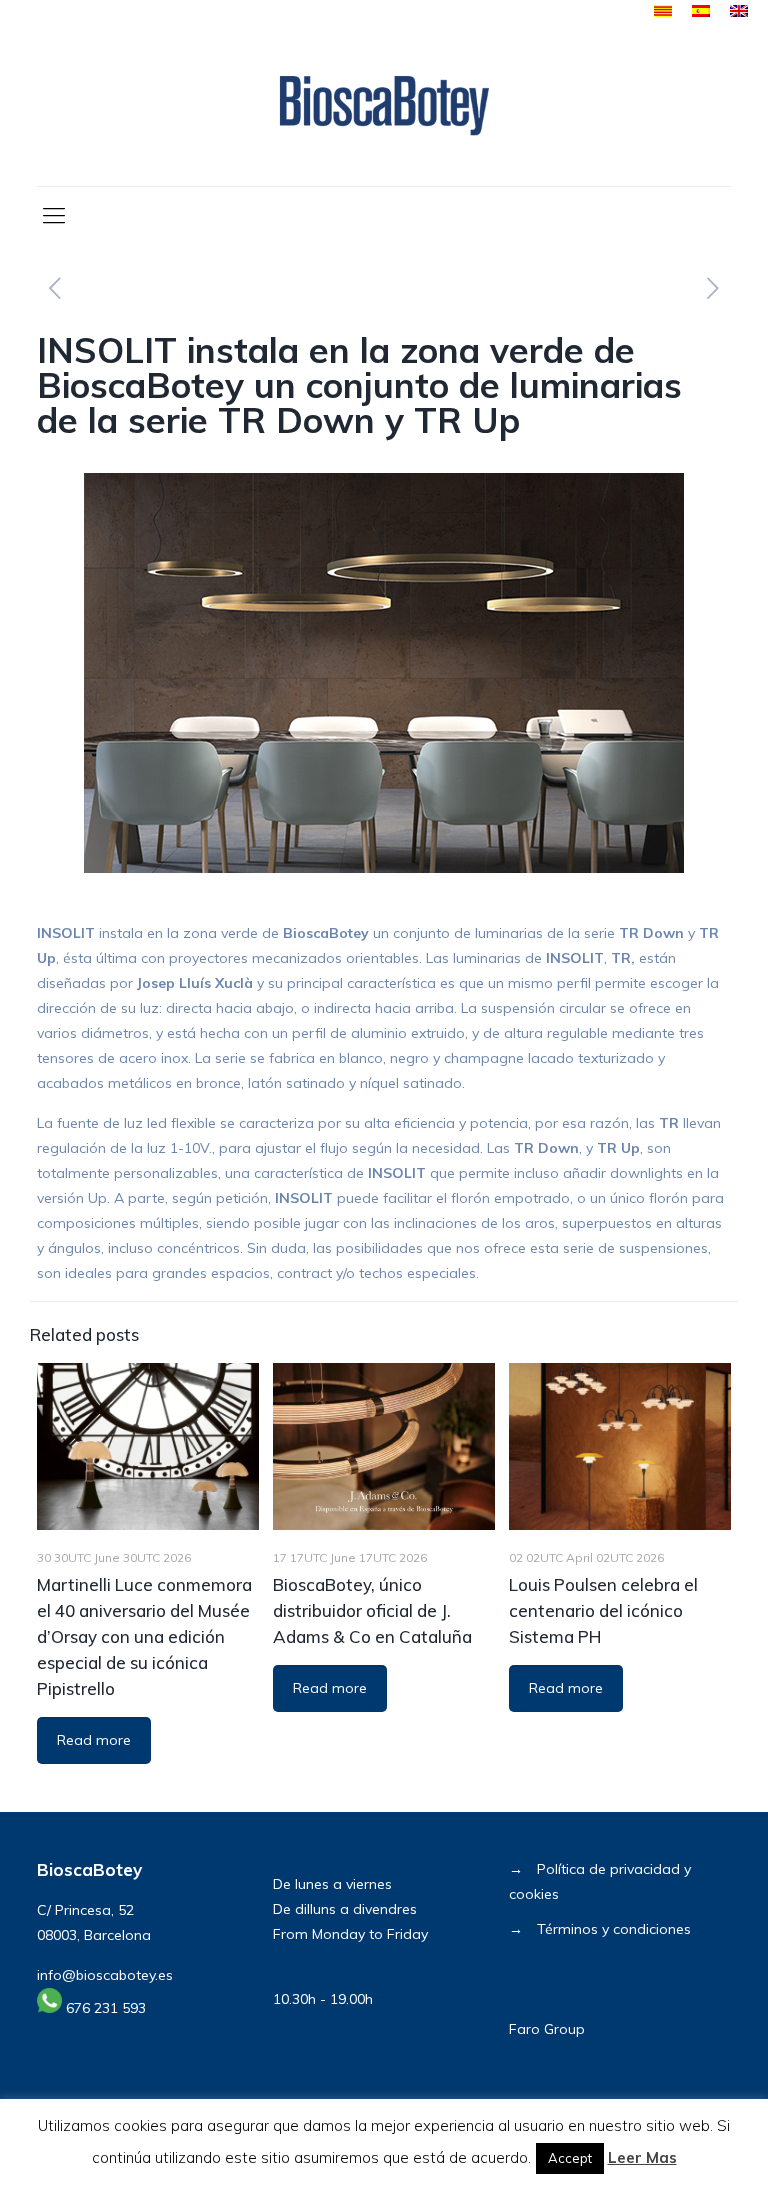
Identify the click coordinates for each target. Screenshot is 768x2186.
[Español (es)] (701, 12)
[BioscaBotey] (383, 105)
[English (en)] (739, 12)
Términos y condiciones (614, 1929)
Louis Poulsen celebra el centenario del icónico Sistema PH (603, 1610)
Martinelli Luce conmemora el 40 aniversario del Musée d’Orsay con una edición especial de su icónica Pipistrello (144, 1636)
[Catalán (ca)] (663, 12)
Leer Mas (642, 2157)
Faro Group (547, 2029)
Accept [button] (570, 2158)
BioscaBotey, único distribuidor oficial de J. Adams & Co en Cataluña (372, 1610)
